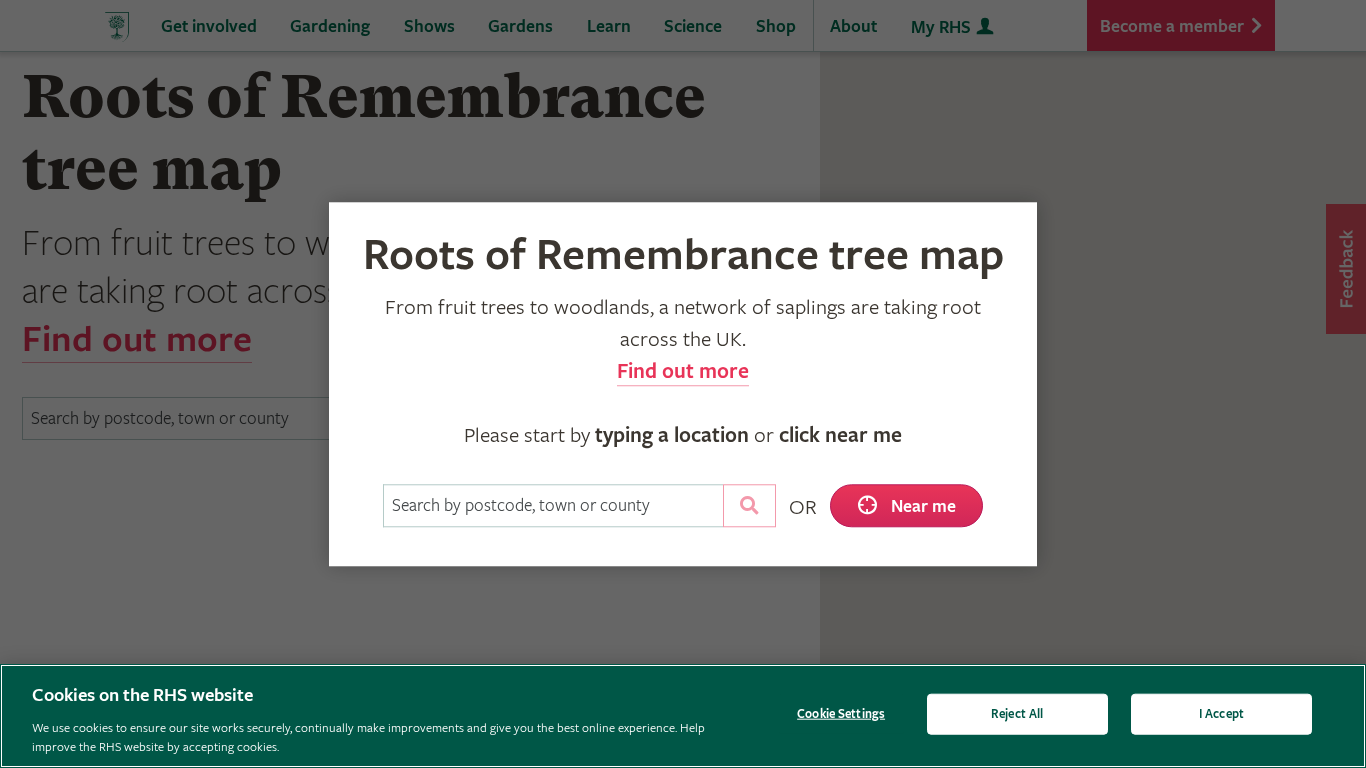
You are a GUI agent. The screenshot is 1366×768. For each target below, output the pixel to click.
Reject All (1017, 714)
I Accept (1221, 714)
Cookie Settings (841, 714)
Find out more (683, 372)
